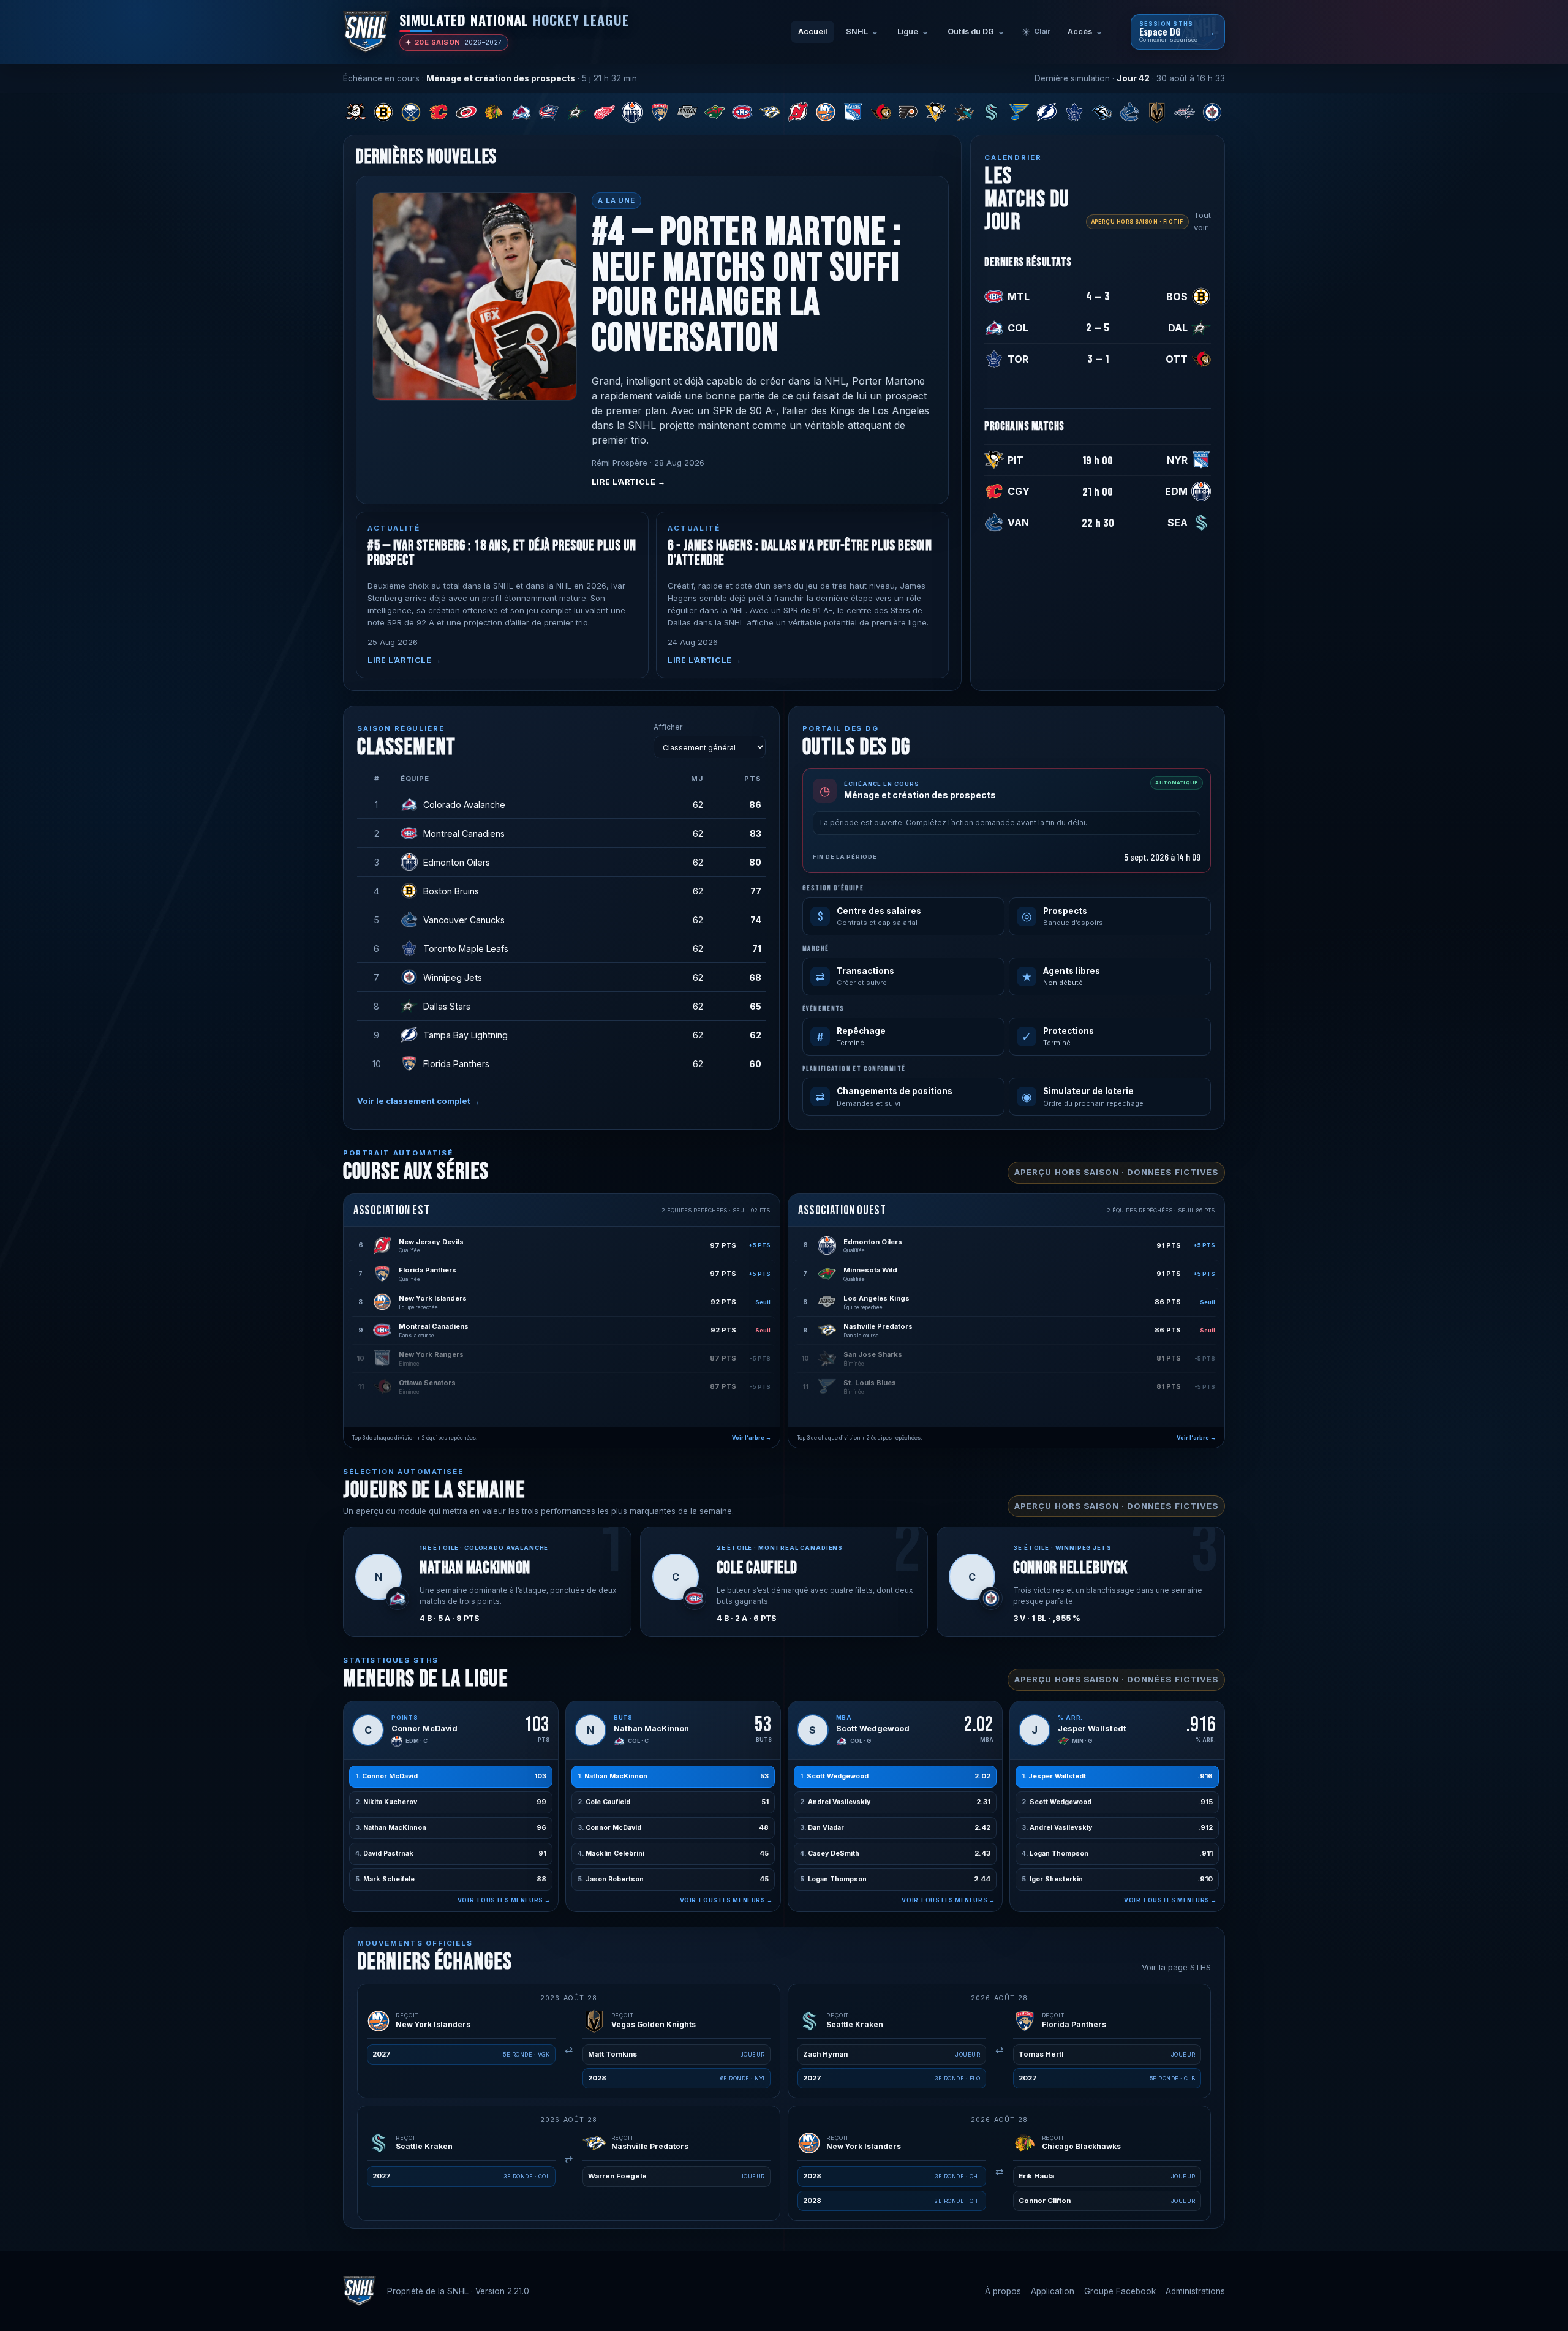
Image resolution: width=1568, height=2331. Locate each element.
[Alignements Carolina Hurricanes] (466, 112)
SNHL (857, 32)
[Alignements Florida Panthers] (659, 112)
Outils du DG (971, 32)
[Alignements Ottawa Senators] (880, 112)
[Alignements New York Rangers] (853, 112)
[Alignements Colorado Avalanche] (522, 112)
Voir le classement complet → (419, 1101)
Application (1053, 2291)
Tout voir (1202, 221)
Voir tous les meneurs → (504, 1900)
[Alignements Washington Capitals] (1185, 112)
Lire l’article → (629, 482)
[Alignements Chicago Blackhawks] (494, 112)
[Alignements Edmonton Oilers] (632, 112)
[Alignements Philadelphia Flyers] (909, 112)
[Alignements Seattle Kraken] (991, 112)
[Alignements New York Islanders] (825, 112)
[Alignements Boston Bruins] (383, 112)
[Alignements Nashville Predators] (770, 112)
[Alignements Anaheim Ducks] (356, 112)
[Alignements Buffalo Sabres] (411, 112)
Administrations (1195, 2291)
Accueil (812, 32)
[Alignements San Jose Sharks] (964, 112)
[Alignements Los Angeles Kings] (688, 112)
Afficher (668, 727)
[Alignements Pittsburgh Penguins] (936, 112)
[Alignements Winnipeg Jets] (1212, 112)
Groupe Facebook (1120, 2291)
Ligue (908, 32)
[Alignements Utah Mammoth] (1102, 112)
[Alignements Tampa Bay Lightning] (1046, 112)
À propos (1003, 2291)
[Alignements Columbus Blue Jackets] (549, 112)
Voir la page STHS (1176, 1967)
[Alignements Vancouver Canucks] (1130, 112)
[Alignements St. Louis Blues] (1019, 112)
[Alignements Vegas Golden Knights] (1157, 112)
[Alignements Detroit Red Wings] (604, 112)
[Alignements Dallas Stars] (577, 112)
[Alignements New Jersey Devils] (798, 112)
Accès (1080, 32)
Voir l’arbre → (752, 1438)
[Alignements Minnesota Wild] (715, 112)
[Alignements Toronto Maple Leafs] (1074, 112)
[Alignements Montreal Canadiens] (743, 112)
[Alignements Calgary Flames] (438, 112)
